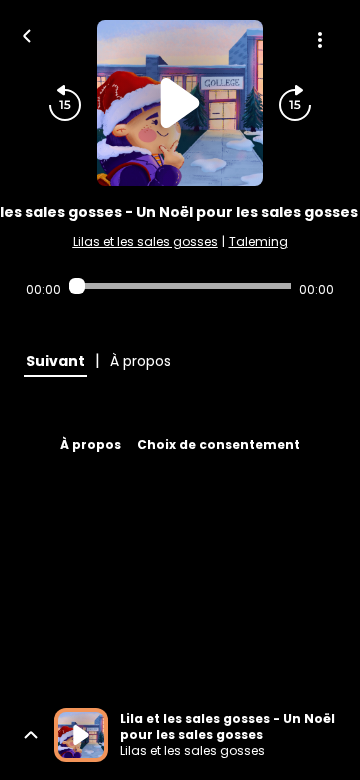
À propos (90, 444)
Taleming (258, 241)
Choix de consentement (218, 444)
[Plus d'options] (320, 40)
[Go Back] (27, 34)
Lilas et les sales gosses (145, 241)
